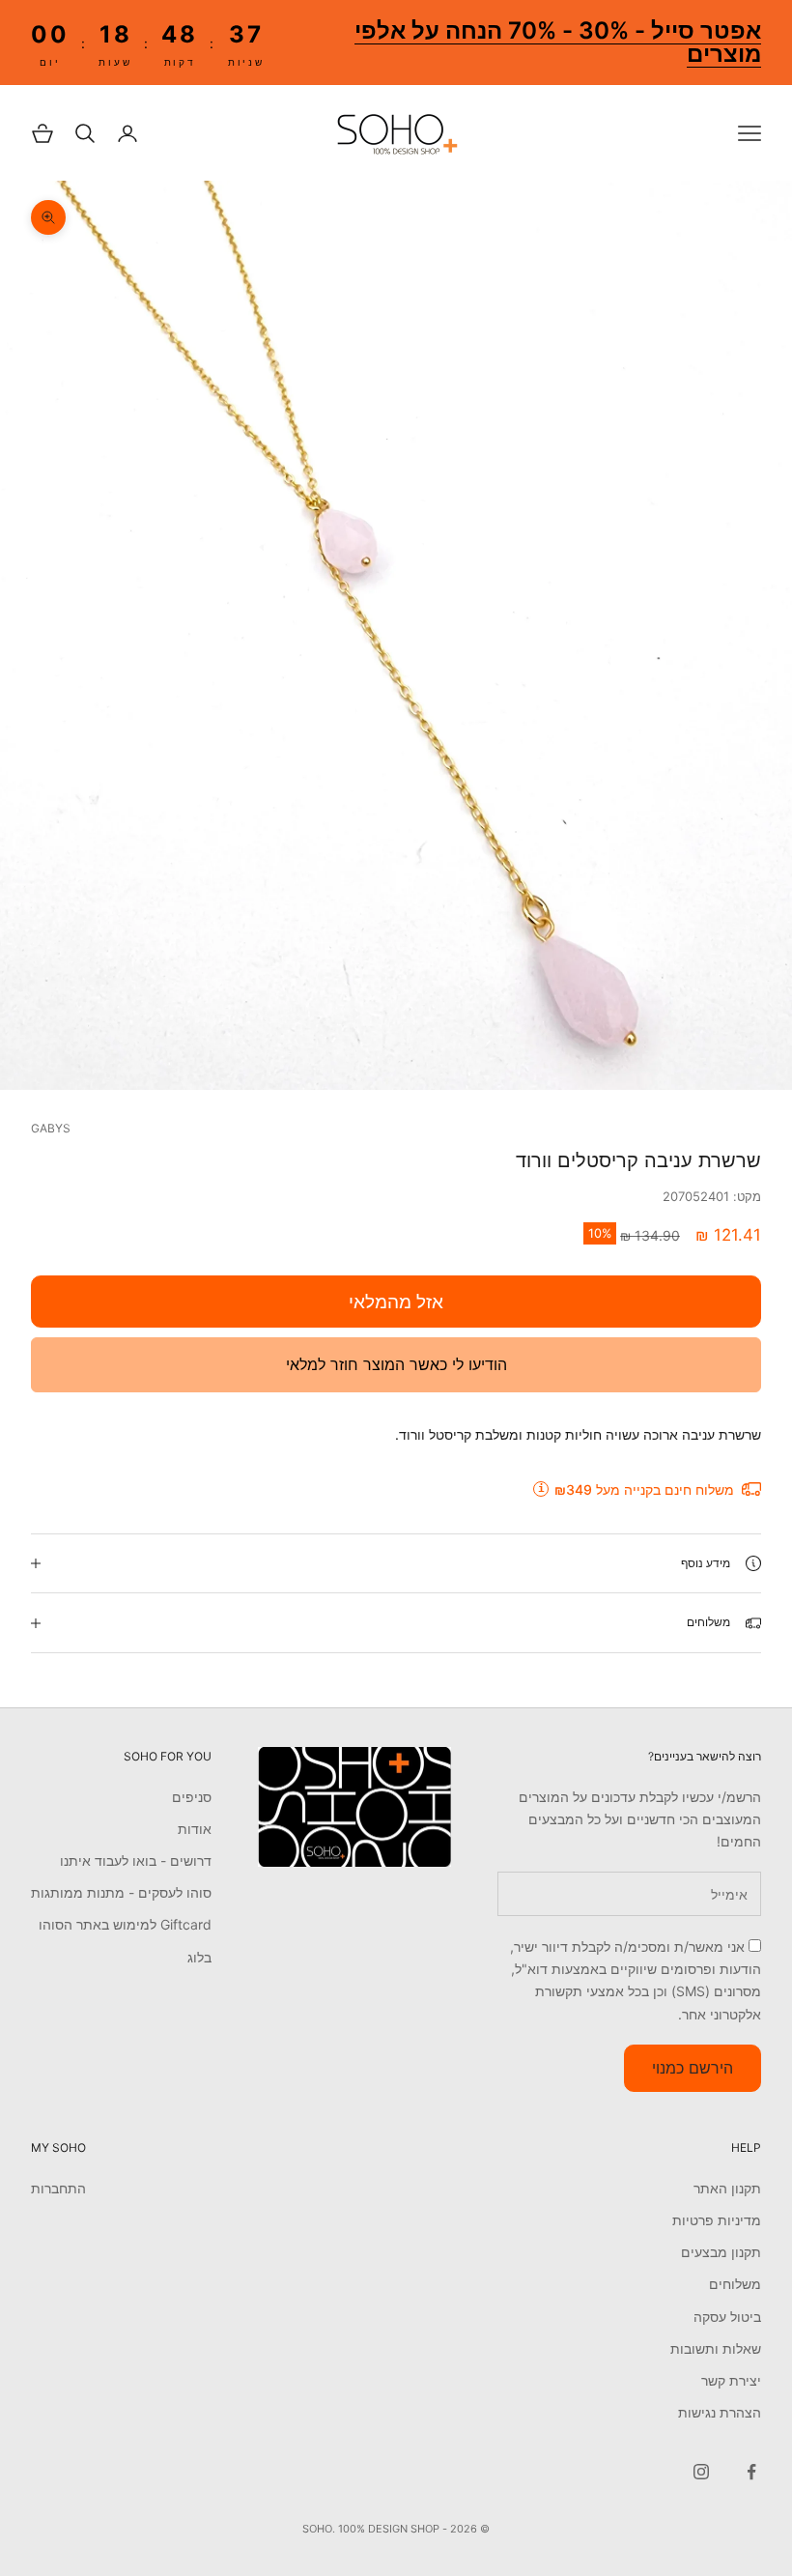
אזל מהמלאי (396, 1302)
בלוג (199, 1957)
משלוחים (735, 2284)
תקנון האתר (727, 2188)
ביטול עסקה (727, 2317)
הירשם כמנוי (693, 2068)
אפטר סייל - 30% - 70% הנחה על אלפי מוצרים (558, 42)
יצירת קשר (731, 2380)
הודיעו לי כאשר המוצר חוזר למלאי (396, 1364)
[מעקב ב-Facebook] (751, 2472)
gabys (51, 1128)
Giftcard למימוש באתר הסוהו (125, 1924)
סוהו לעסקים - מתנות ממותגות (121, 1892)
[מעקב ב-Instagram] (701, 2472)
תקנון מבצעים (721, 2252)
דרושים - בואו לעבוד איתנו (136, 1860)
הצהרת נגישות (720, 2412)
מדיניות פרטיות (717, 2220)
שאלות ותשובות (716, 2348)
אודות (195, 1829)
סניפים (192, 1797)
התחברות (58, 2188)
